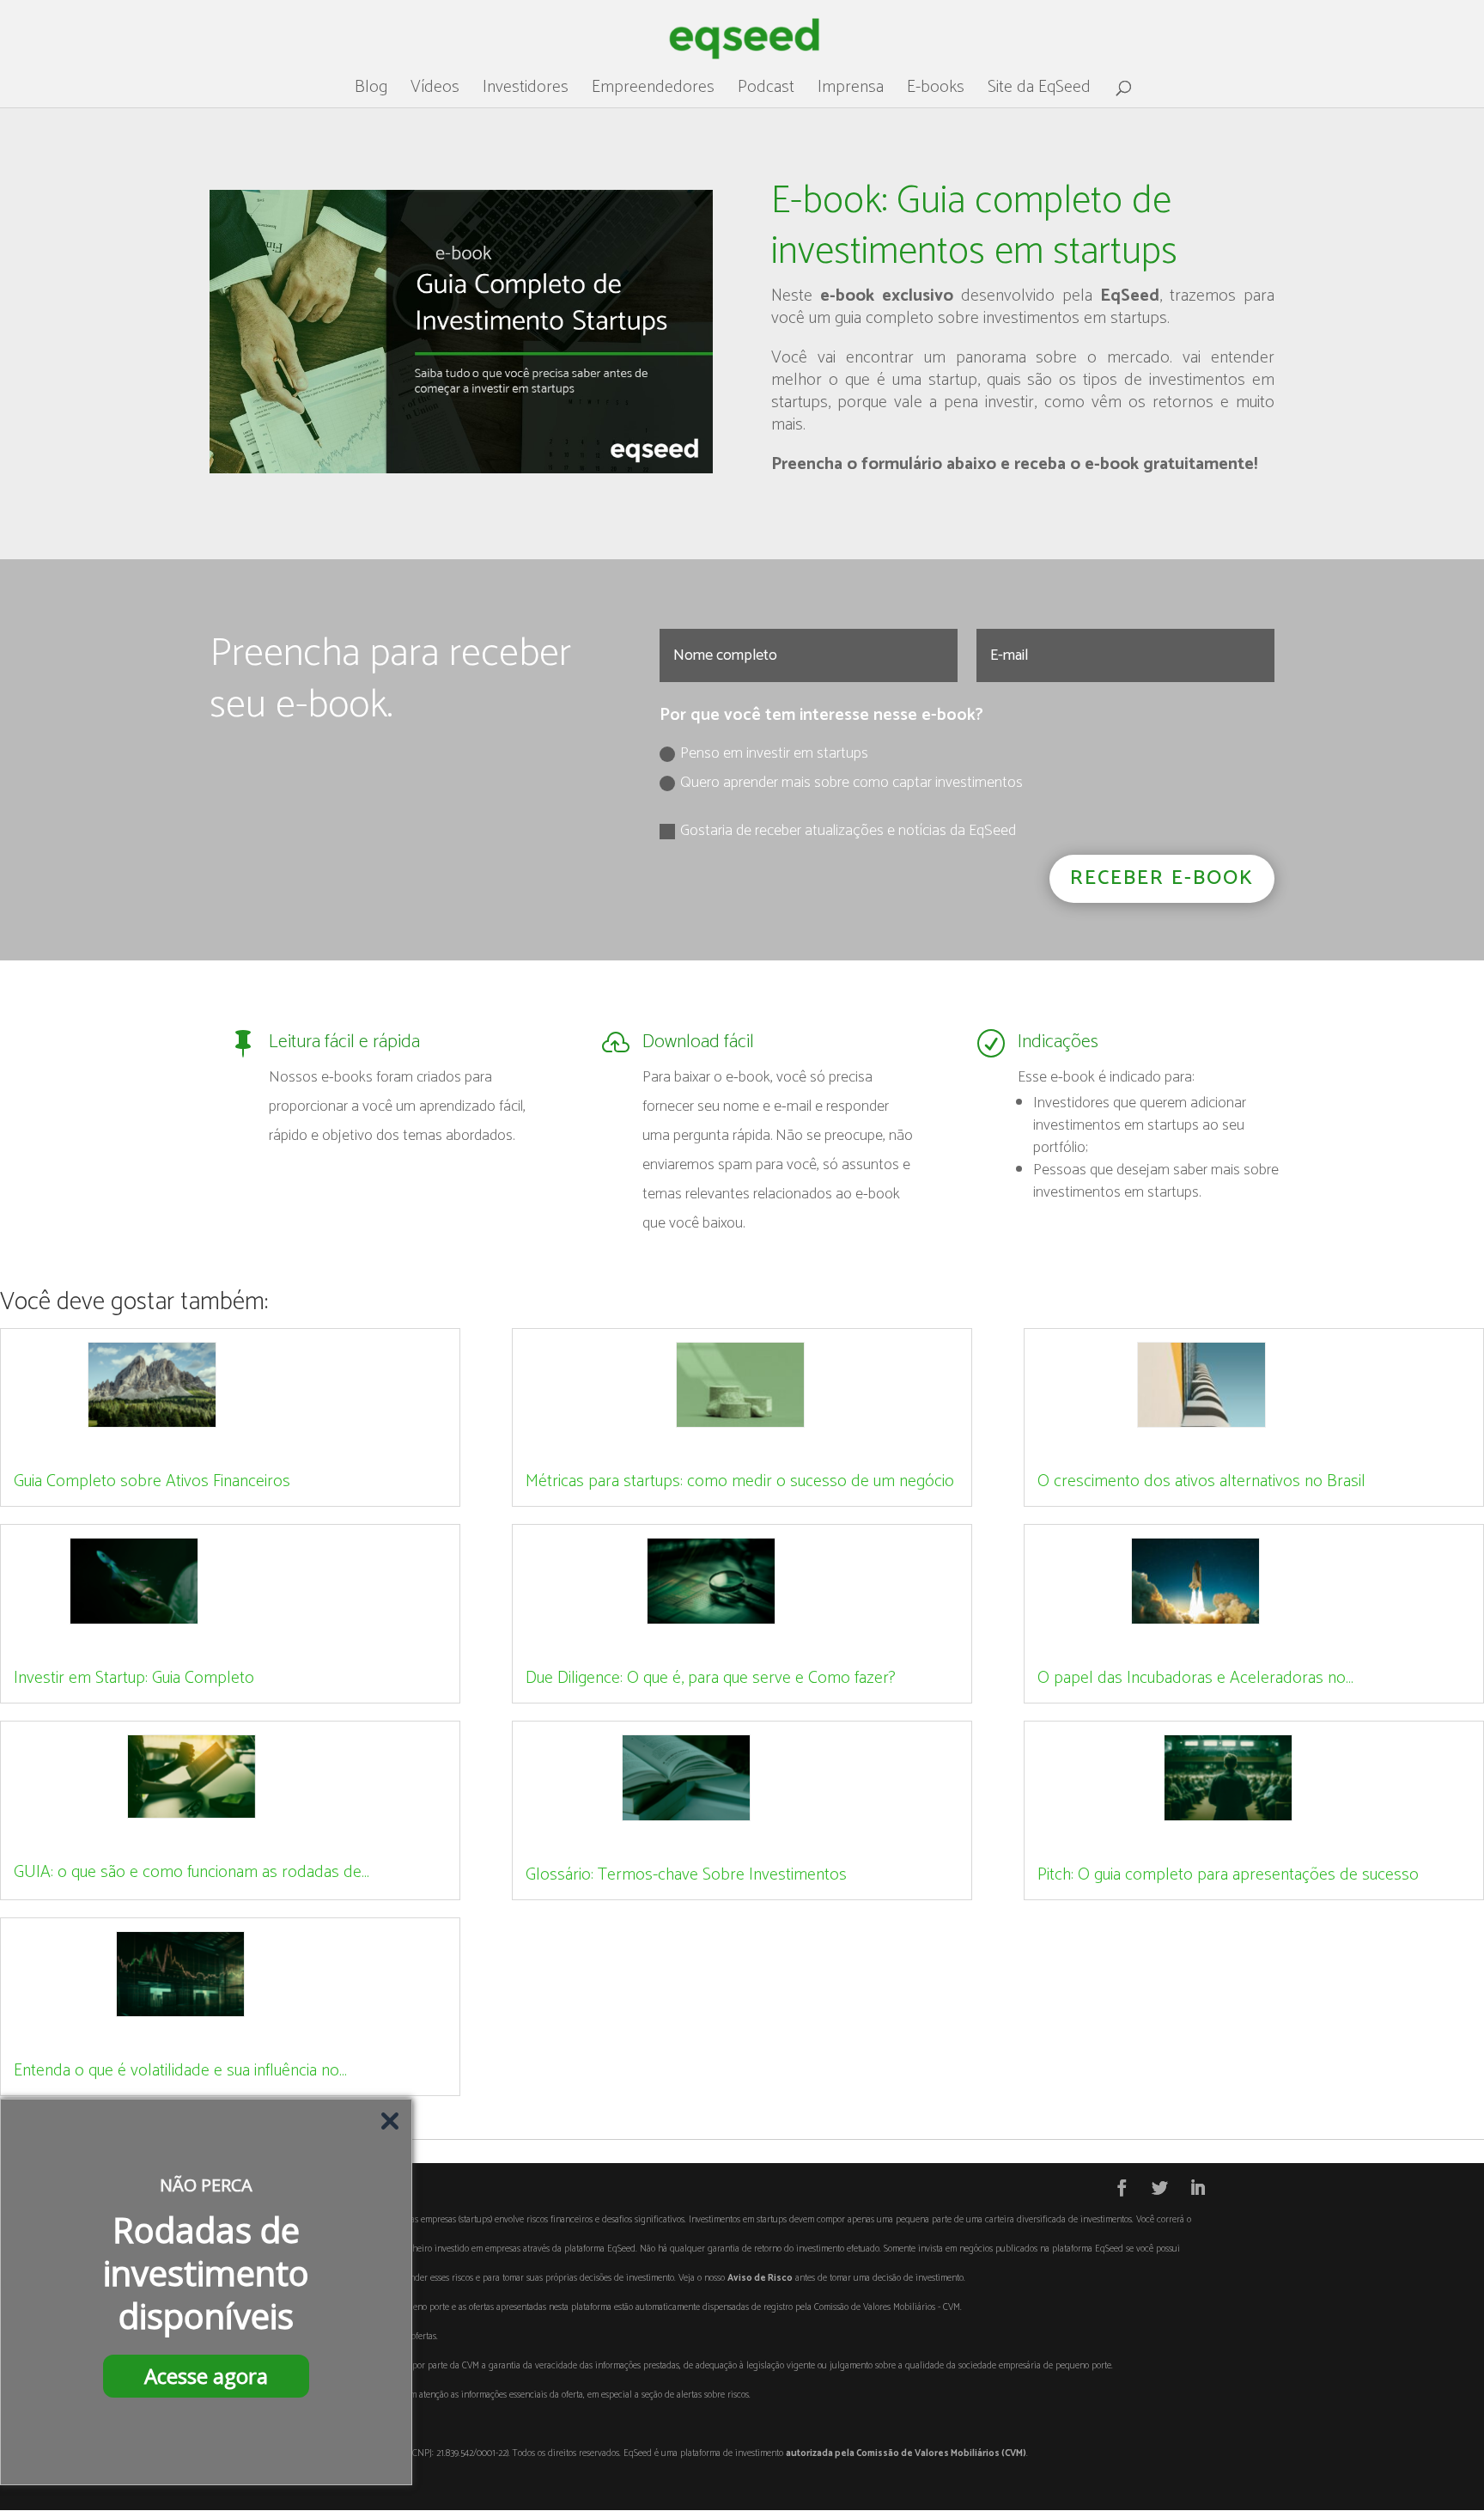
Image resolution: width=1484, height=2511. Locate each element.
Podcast (766, 91)
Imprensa (851, 91)
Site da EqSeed (1039, 91)
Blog (371, 91)
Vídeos (435, 91)
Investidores (526, 91)
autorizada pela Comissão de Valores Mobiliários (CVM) (906, 2453)
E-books (936, 91)
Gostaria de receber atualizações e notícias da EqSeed (848, 831)
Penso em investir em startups (774, 753)
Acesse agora (206, 2376)
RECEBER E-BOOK (1162, 878)
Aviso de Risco (760, 2278)
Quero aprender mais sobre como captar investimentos (851, 783)
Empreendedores (653, 91)
